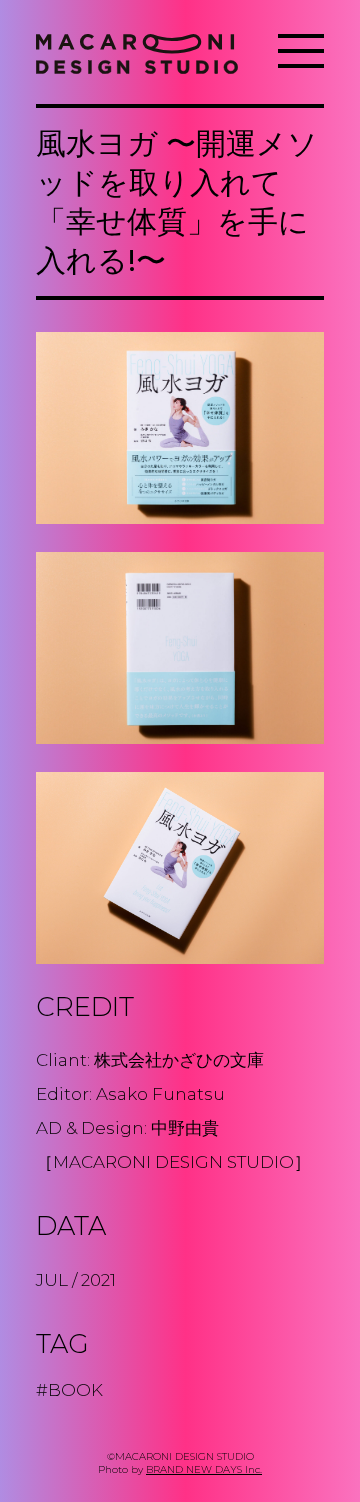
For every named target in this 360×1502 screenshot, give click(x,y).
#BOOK (69, 1390)
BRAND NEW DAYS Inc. (204, 1469)
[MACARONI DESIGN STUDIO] (137, 52)
